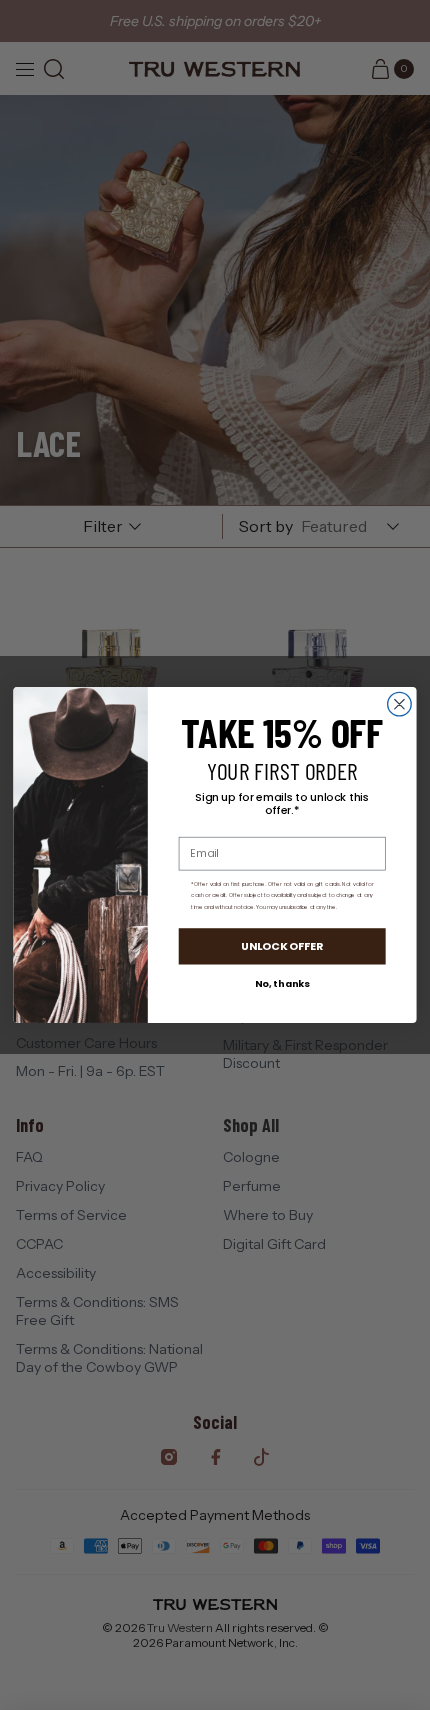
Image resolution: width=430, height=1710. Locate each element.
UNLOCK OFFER (282, 946)
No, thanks (282, 983)
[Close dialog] (400, 704)
